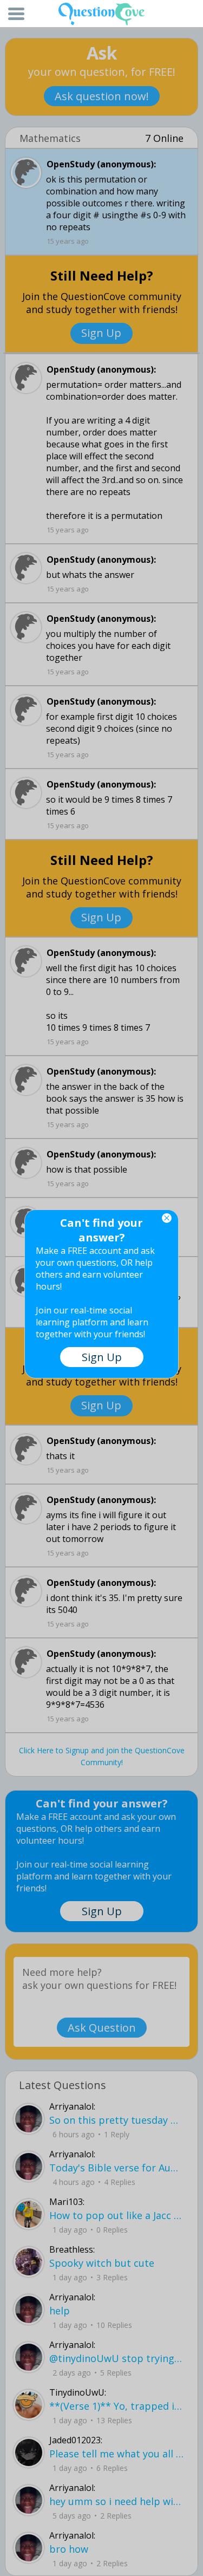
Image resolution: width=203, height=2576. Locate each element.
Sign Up (102, 1357)
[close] (167, 1218)
